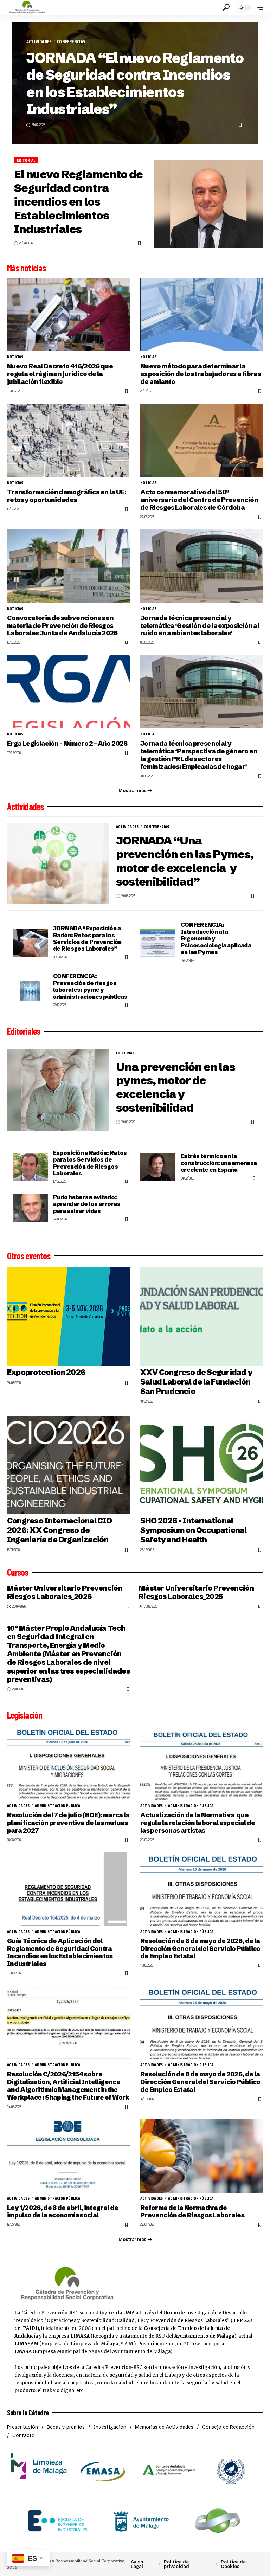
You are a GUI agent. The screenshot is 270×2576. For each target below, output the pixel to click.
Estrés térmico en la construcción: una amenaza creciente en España (219, 1163)
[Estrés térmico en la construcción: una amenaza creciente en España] (158, 1167)
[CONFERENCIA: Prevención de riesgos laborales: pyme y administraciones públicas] (30, 991)
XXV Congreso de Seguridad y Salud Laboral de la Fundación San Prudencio (196, 1382)
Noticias (15, 357)
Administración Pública (57, 1806)
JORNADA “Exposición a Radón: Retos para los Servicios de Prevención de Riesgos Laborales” (87, 938)
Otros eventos (29, 1256)
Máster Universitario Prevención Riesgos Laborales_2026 (65, 1592)
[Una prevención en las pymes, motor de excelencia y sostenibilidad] (58, 1090)
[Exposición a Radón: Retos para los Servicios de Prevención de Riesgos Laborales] (30, 1167)
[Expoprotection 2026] (68, 1316)
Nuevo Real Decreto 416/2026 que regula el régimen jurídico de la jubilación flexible (60, 374)
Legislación (25, 1715)
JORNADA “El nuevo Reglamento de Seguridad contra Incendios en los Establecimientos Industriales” (135, 83)
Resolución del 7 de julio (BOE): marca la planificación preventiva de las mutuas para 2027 (68, 1823)
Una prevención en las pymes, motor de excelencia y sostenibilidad (176, 1087)
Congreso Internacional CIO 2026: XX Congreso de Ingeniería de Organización (60, 1530)
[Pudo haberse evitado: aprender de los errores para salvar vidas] (30, 1208)
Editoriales (24, 1031)
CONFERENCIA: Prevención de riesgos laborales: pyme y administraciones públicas (90, 986)
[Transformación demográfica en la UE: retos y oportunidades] (68, 440)
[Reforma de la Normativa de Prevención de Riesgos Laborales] (202, 2156)
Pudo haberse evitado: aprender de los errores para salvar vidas (87, 1204)
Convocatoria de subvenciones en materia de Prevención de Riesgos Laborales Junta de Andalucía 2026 (62, 626)
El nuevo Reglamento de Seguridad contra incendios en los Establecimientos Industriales (78, 201)
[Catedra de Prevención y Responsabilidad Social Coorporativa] (27, 7)
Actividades (39, 42)
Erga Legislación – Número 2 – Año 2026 (67, 743)
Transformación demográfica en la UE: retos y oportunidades (67, 496)
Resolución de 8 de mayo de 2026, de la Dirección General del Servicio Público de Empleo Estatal (200, 1949)
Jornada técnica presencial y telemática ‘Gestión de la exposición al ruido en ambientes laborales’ (200, 626)
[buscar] (226, 7)
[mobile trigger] (257, 7)
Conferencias (71, 42)
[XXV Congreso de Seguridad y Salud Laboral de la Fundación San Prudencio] (202, 1316)
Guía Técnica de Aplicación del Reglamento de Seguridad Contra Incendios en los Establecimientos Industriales (60, 1952)
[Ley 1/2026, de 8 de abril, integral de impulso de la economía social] (68, 2156)
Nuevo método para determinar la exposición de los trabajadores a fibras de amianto (201, 374)
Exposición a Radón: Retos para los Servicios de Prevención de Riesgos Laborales (90, 1163)
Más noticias (26, 268)
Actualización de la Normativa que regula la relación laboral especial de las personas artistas (198, 1823)
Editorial (26, 160)
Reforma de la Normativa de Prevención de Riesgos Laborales (192, 2212)
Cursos (18, 1572)
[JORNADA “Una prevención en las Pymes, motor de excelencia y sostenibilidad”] (58, 863)
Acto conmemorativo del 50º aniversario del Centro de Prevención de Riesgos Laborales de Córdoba (199, 500)
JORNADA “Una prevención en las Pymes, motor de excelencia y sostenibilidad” (185, 861)
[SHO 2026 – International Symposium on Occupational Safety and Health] (202, 1465)
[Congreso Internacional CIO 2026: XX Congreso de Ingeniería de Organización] (68, 1465)
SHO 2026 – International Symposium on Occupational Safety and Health (193, 1530)
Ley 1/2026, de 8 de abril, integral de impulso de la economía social (63, 2212)
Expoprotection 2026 (46, 1372)
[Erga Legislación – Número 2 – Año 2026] (68, 692)
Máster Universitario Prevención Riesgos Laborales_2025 (196, 1592)
